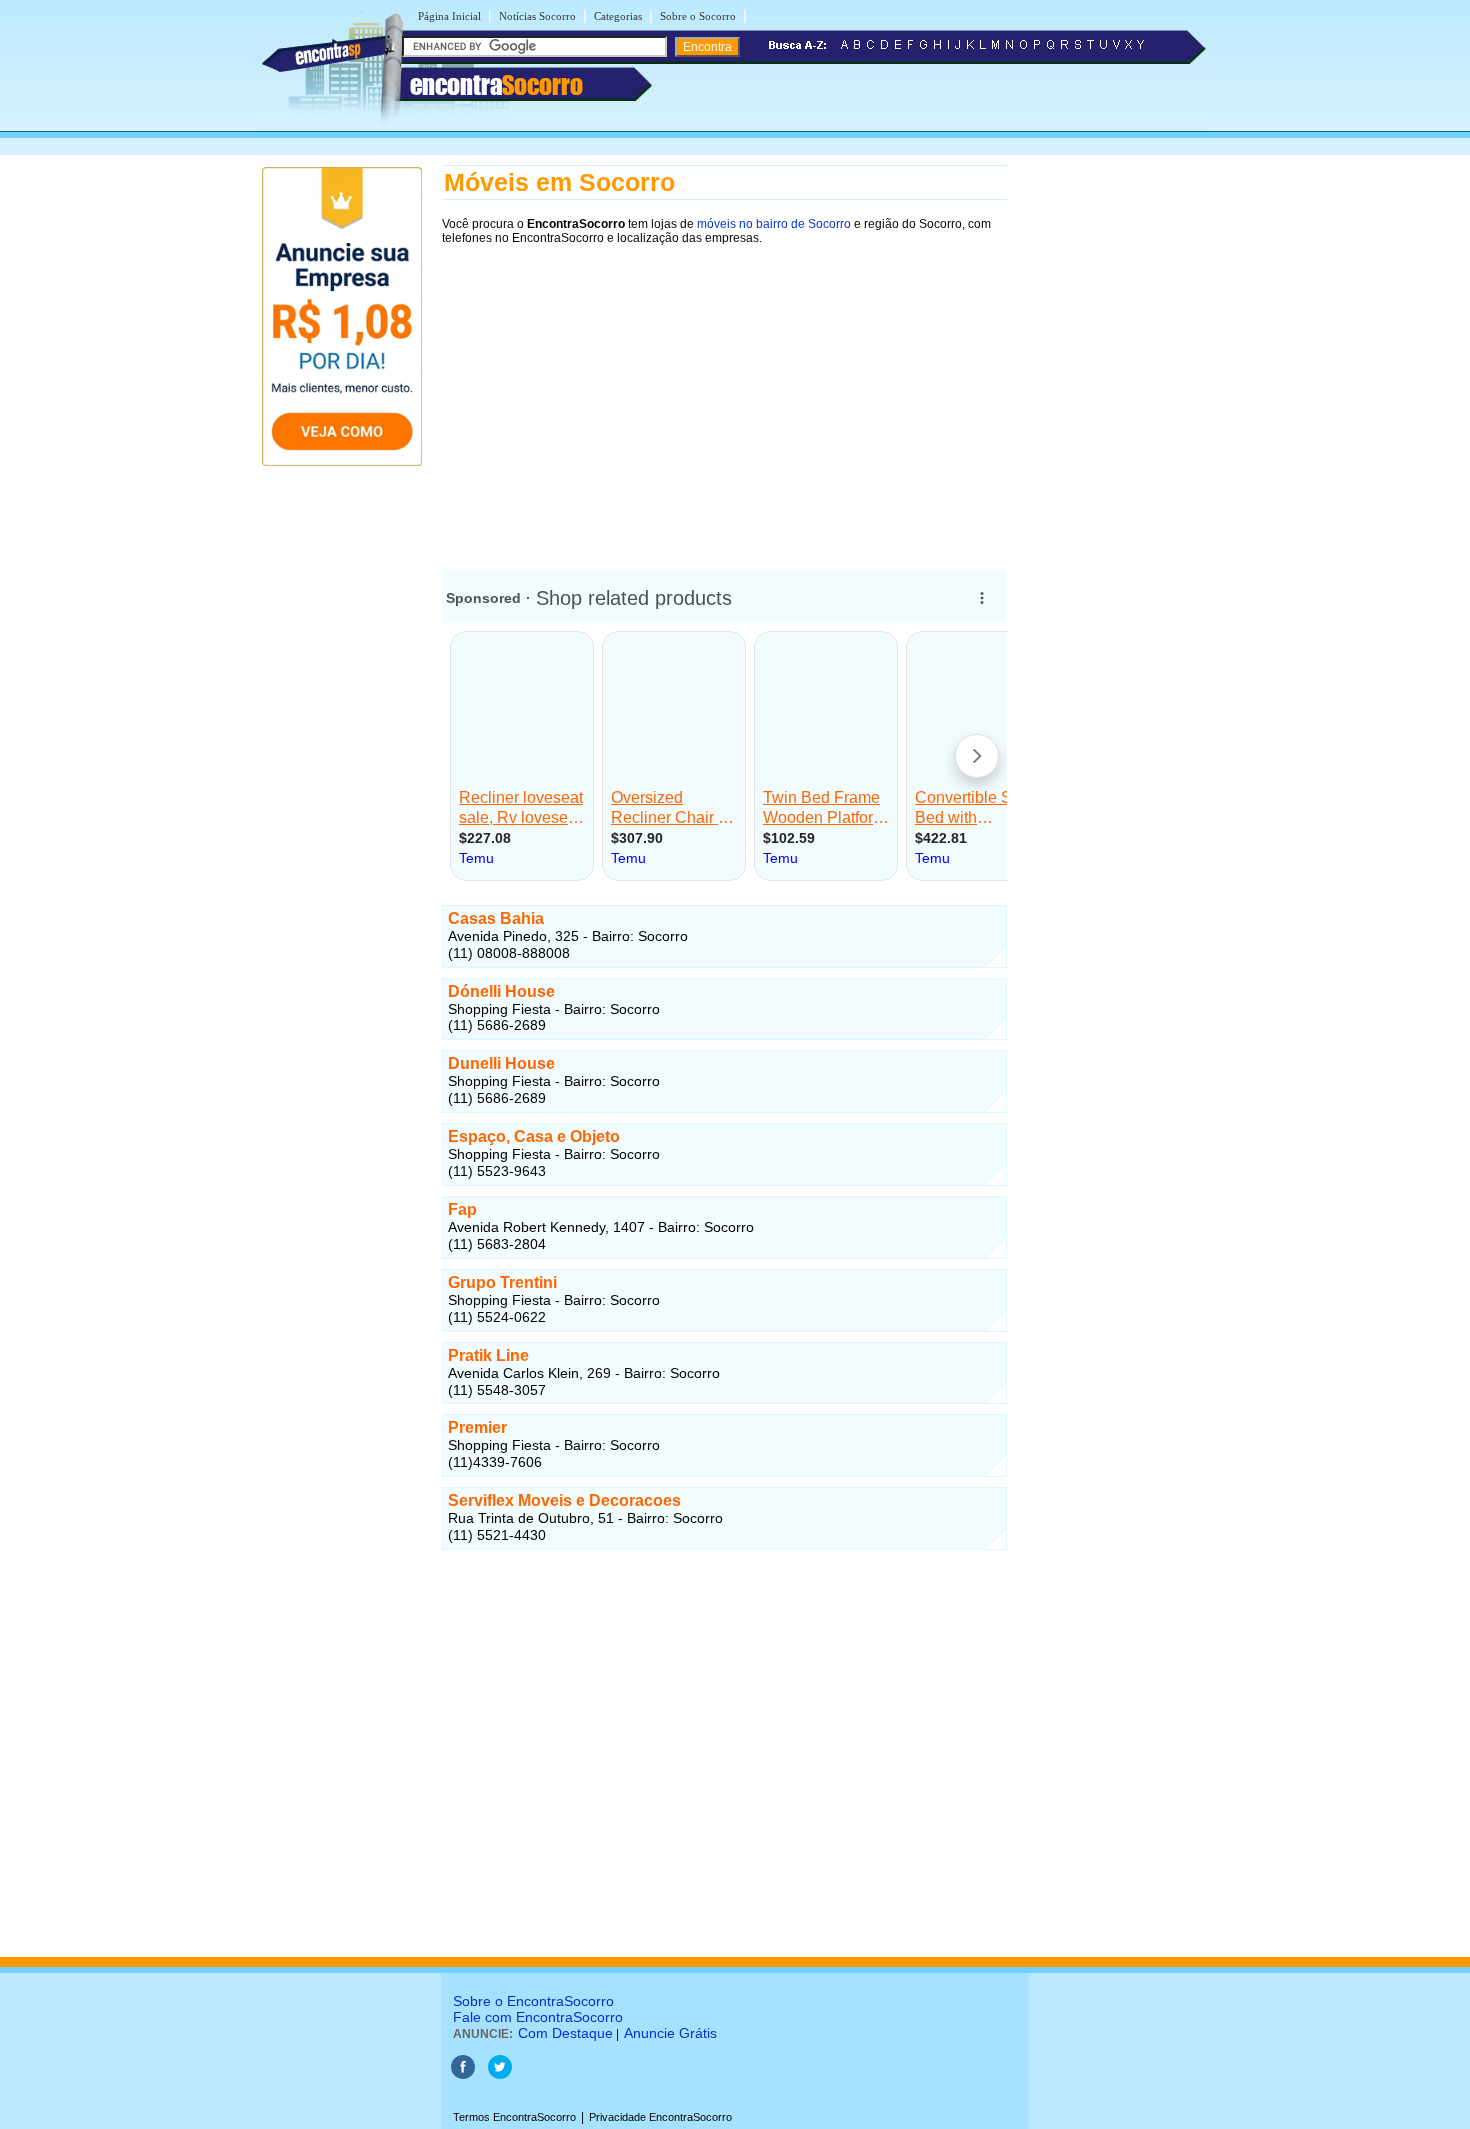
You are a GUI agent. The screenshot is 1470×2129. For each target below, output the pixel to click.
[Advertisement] (724, 397)
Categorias (618, 16)
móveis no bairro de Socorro (774, 224)
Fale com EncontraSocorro (538, 2017)
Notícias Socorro (537, 16)
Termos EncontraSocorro (514, 2117)
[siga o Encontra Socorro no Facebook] (463, 2075)
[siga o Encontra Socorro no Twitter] (500, 2075)
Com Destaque (565, 2033)
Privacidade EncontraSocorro (660, 2117)
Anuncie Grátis (670, 2033)
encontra (496, 85)
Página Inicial (449, 16)
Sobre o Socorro (698, 16)
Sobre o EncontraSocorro (533, 2001)
